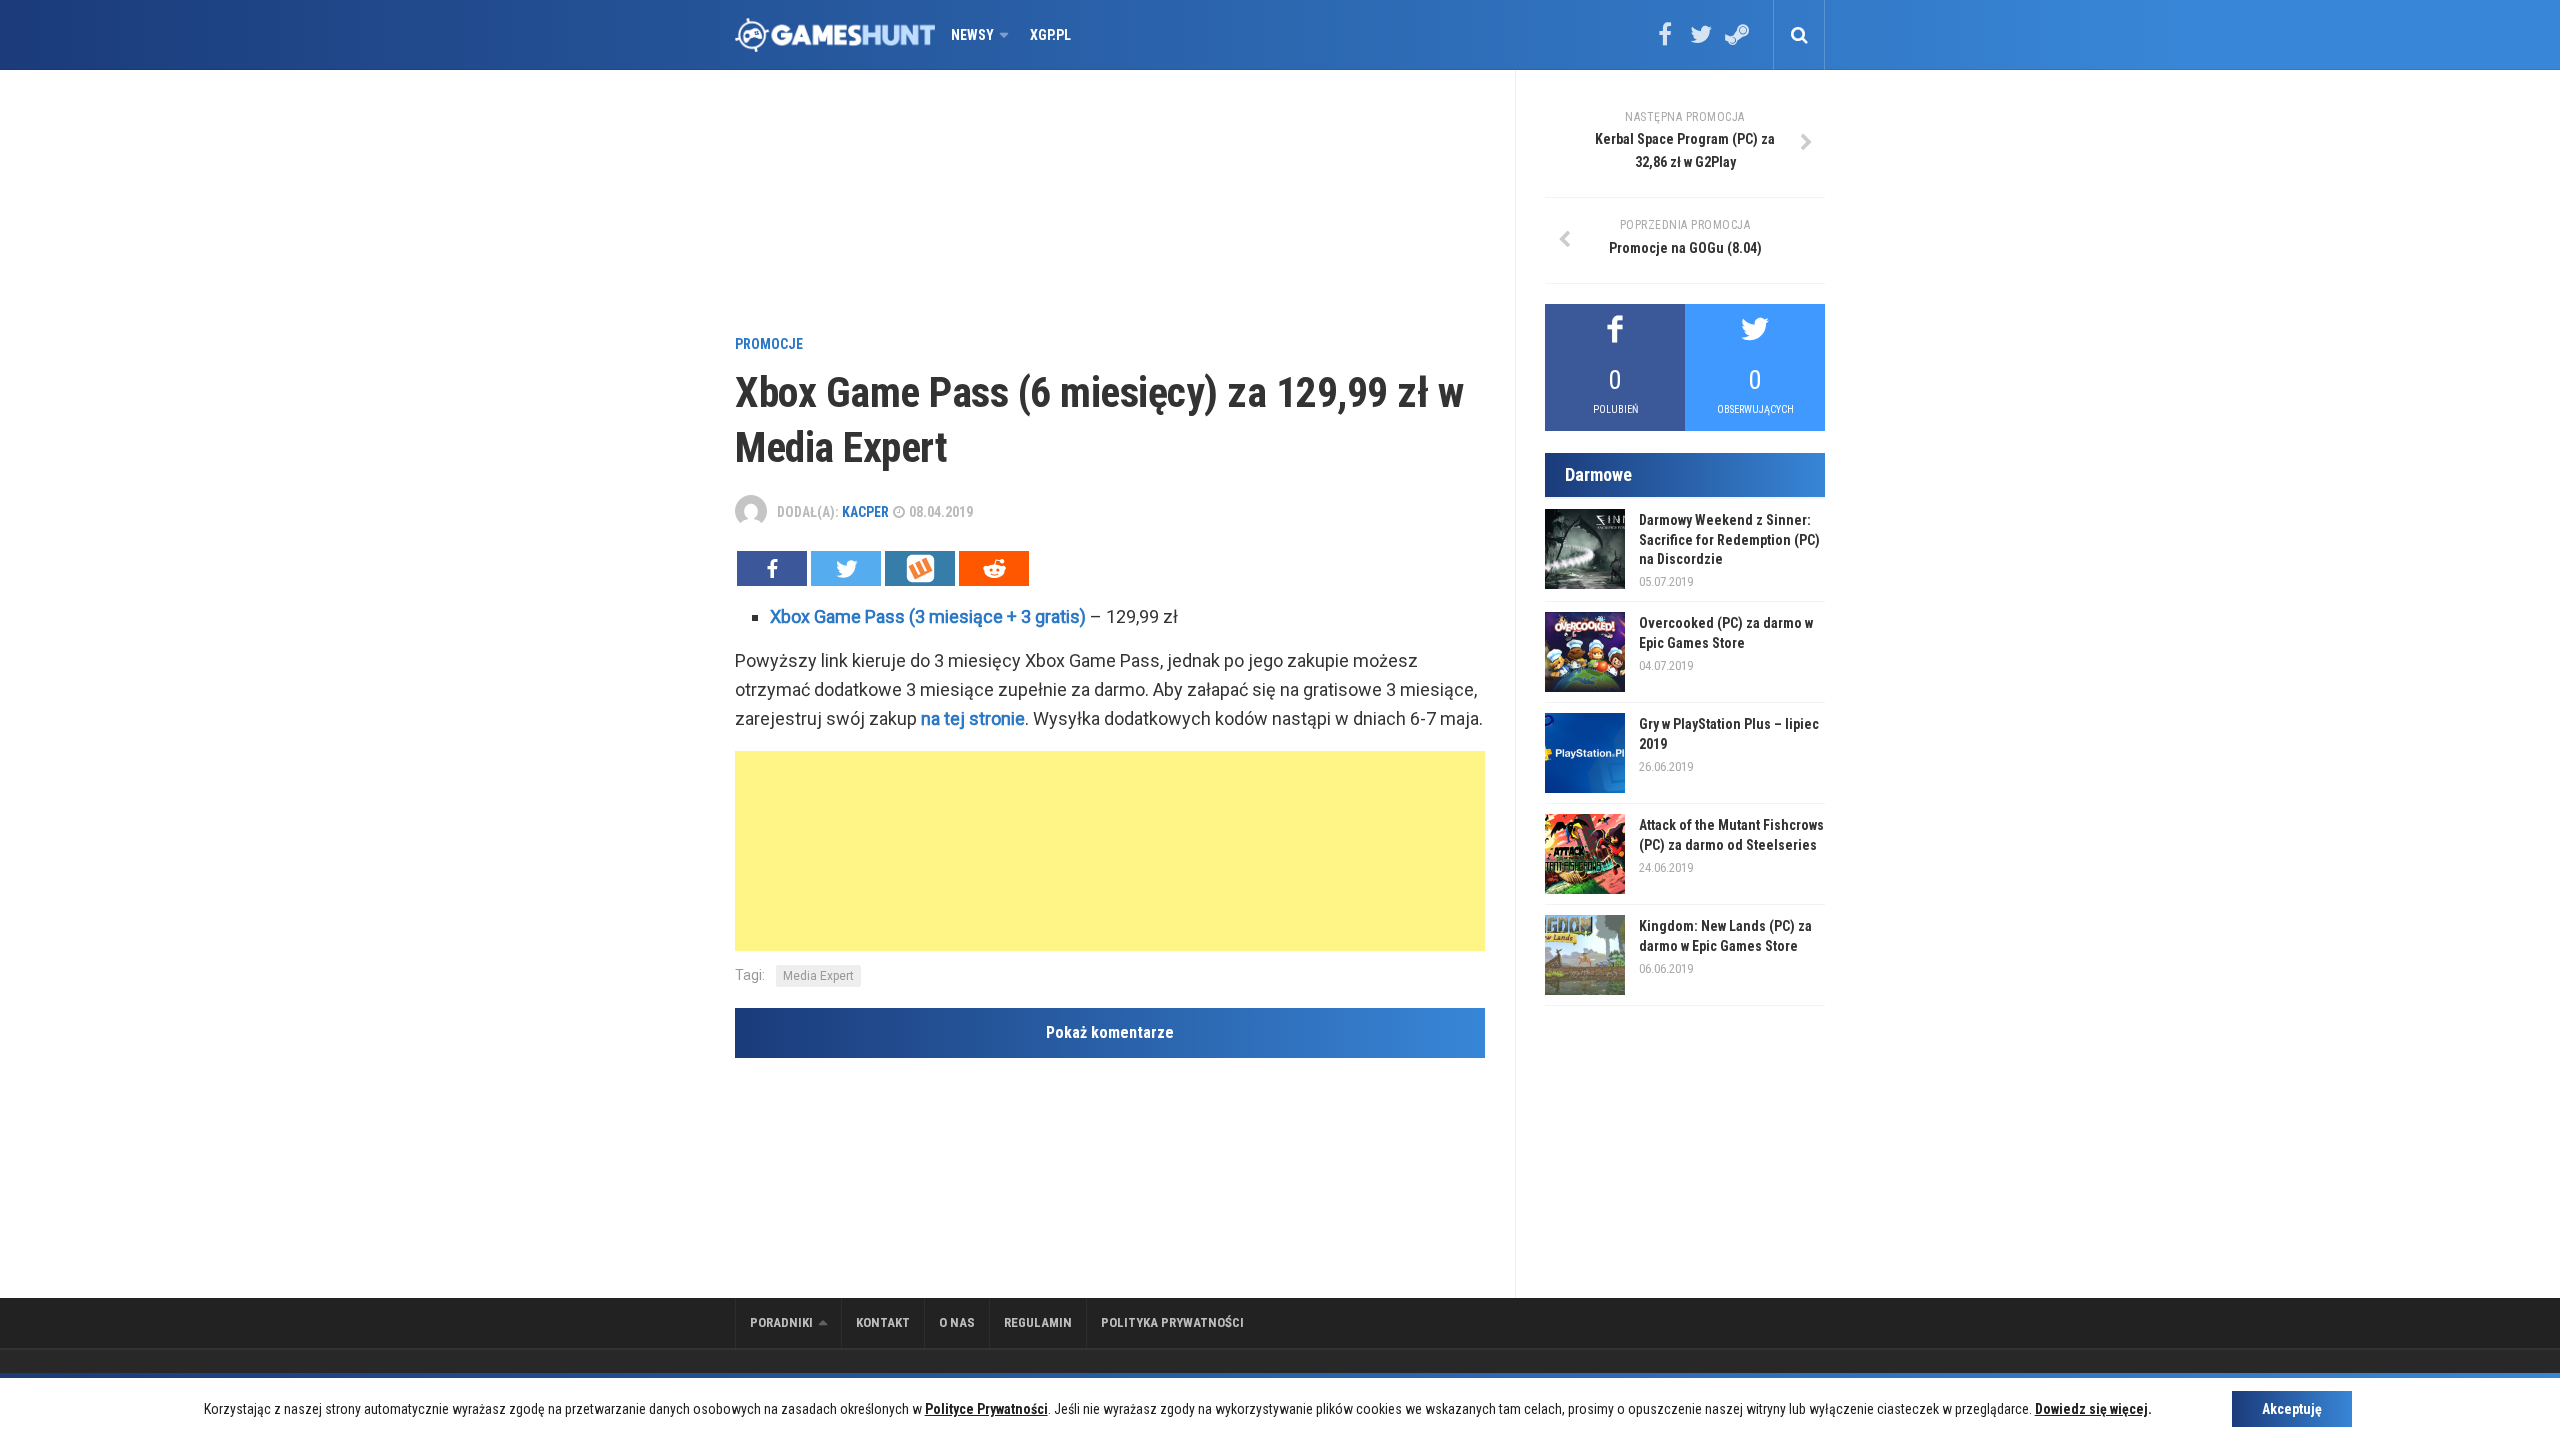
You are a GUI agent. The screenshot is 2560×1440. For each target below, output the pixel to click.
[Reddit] (994, 568)
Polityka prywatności (1172, 1322)
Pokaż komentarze (1110, 1032)
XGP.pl (1050, 35)
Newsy (972, 35)
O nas (957, 1322)
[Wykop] (920, 568)
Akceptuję (2292, 1409)
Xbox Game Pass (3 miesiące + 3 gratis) (928, 616)
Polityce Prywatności (986, 1409)
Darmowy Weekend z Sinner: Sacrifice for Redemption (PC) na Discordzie (1729, 539)
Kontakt (883, 1322)
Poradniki (781, 1322)
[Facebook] (1665, 41)
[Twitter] (1701, 41)
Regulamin (1038, 1322)
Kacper (865, 512)
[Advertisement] (1110, 205)
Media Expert (818, 976)
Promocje (769, 344)
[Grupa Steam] (1737, 41)
